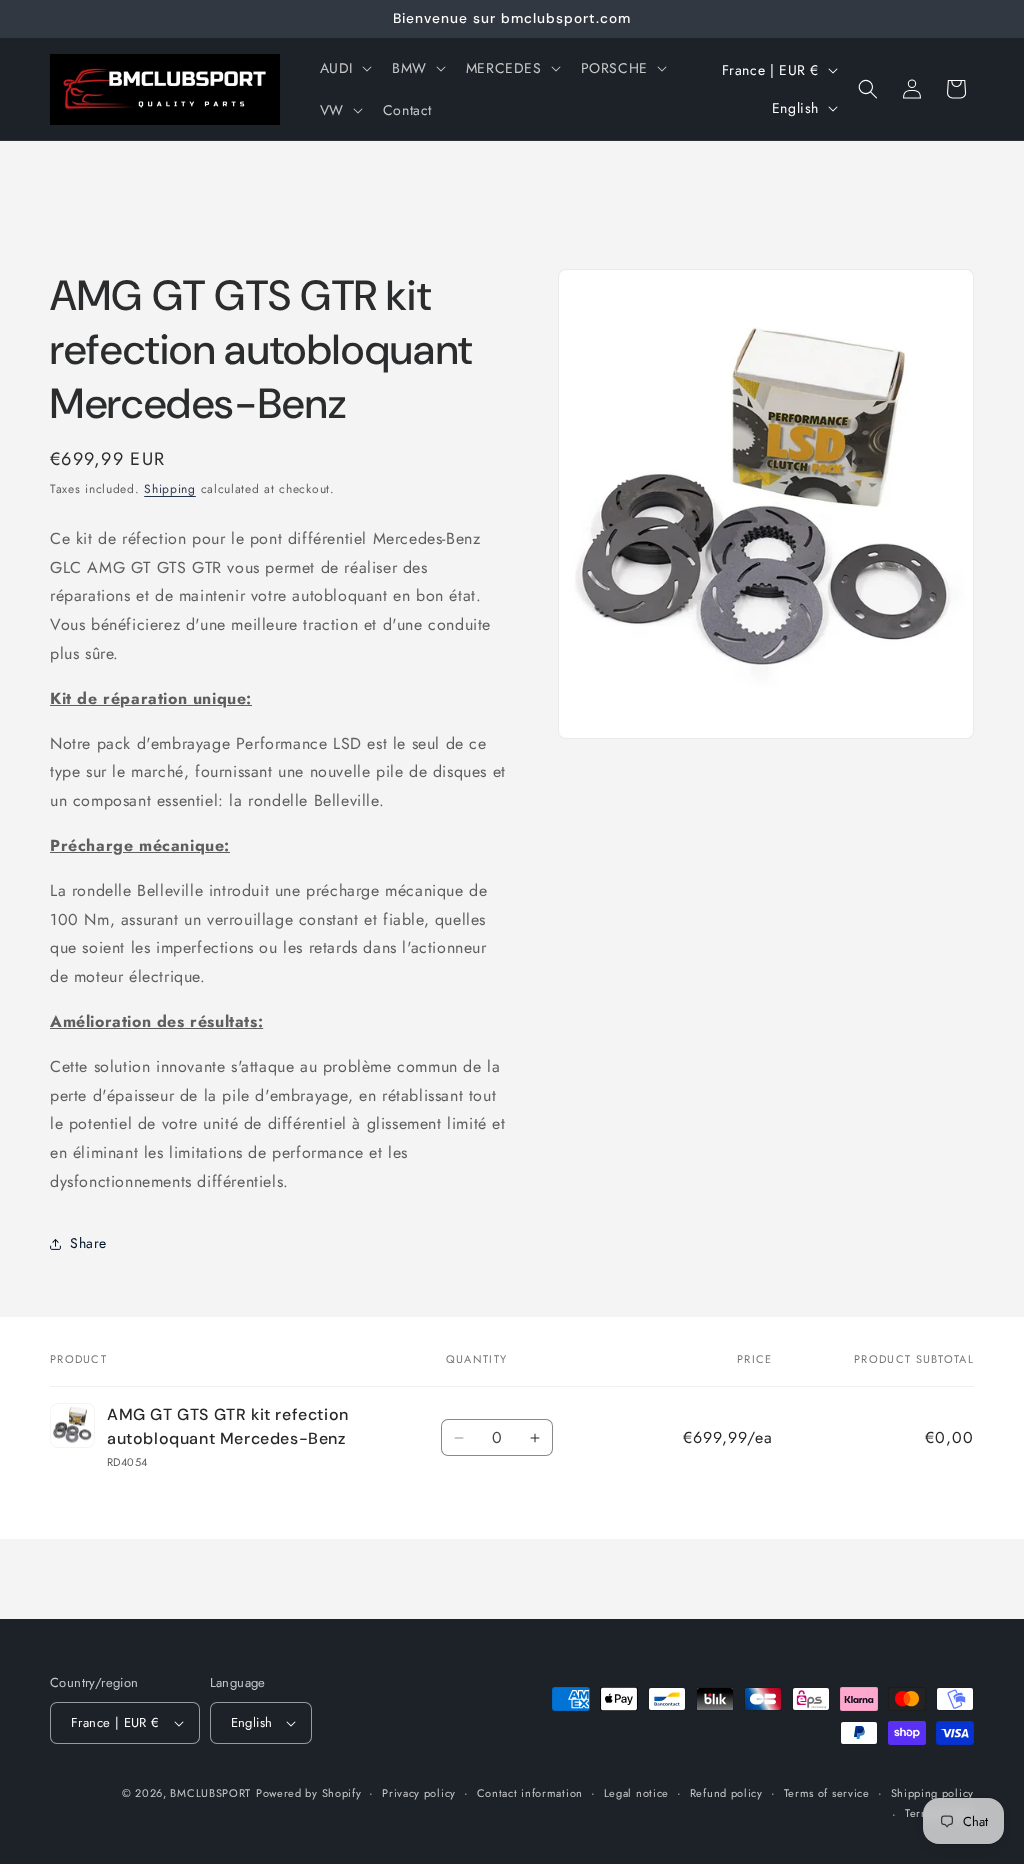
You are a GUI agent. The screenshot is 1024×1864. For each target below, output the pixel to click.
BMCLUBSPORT (210, 1793)
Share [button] (88, 1243)
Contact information (530, 1793)
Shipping (170, 489)
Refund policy (726, 1793)
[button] (344, 68)
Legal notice (636, 1793)
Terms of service (827, 1793)
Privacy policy (419, 1793)
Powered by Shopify (309, 1793)
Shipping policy (933, 1793)
